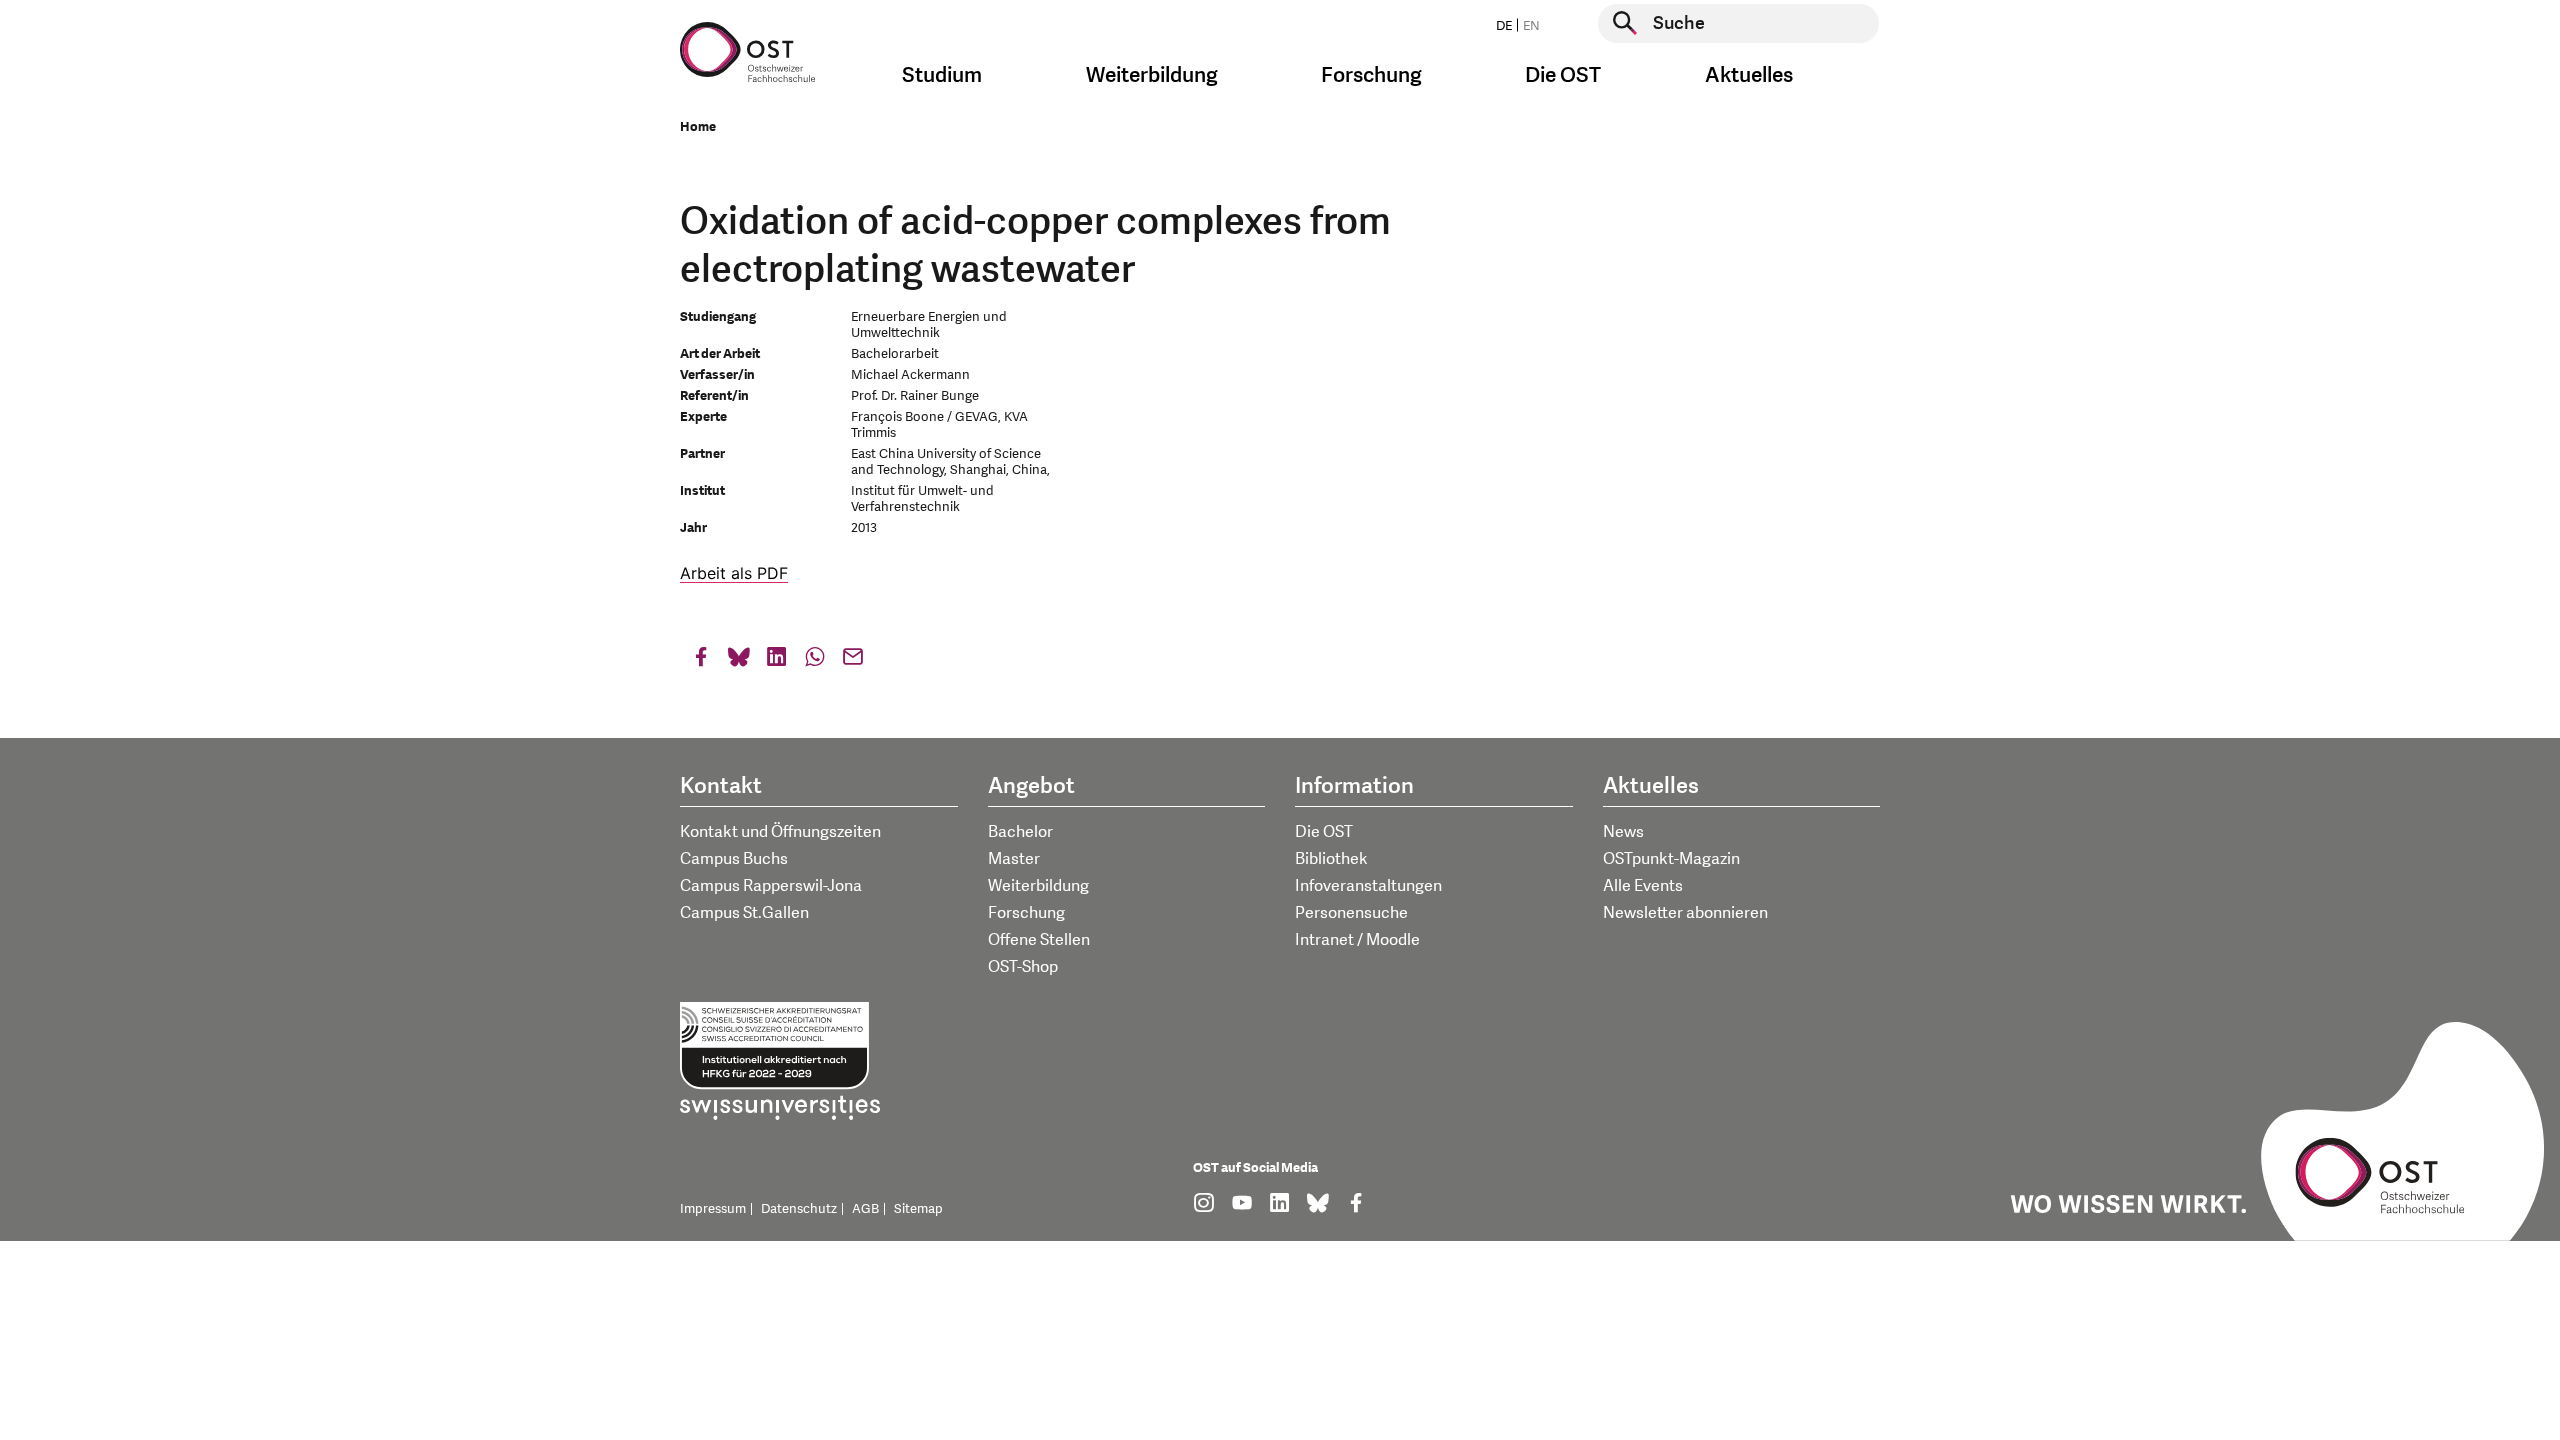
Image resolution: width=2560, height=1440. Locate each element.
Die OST (1324, 832)
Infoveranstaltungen (1368, 886)
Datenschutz (799, 1209)
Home (698, 127)
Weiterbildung (1038, 886)
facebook (701, 661)
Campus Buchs (734, 859)
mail (853, 661)
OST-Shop (1023, 967)
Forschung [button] (1371, 75)
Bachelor (1020, 832)
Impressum (713, 1209)
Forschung (1026, 913)
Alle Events (1643, 886)
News (1623, 832)
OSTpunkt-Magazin (1671, 859)
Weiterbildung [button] (1152, 75)
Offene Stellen (1039, 940)
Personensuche (1351, 913)
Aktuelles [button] (1749, 75)
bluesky (739, 661)
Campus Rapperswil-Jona (771, 886)
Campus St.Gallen (744, 913)
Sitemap (918, 1209)
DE (1504, 26)
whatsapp (815, 661)
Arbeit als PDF (734, 573)
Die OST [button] (1563, 75)
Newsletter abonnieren (1685, 913)
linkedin (777, 661)
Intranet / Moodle (1357, 940)
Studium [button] (942, 75)
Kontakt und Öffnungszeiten (780, 832)
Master (1014, 859)
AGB (865, 1209)
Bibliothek (1331, 859)
